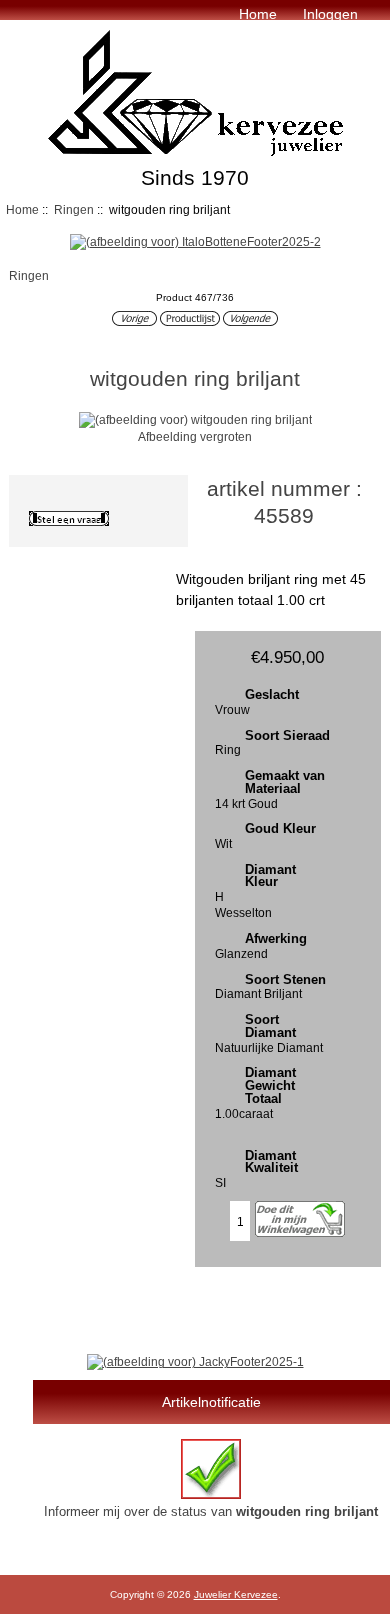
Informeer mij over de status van (211, 1511)
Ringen (74, 209)
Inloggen (330, 14)
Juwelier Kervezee (236, 1594)
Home (258, 14)
